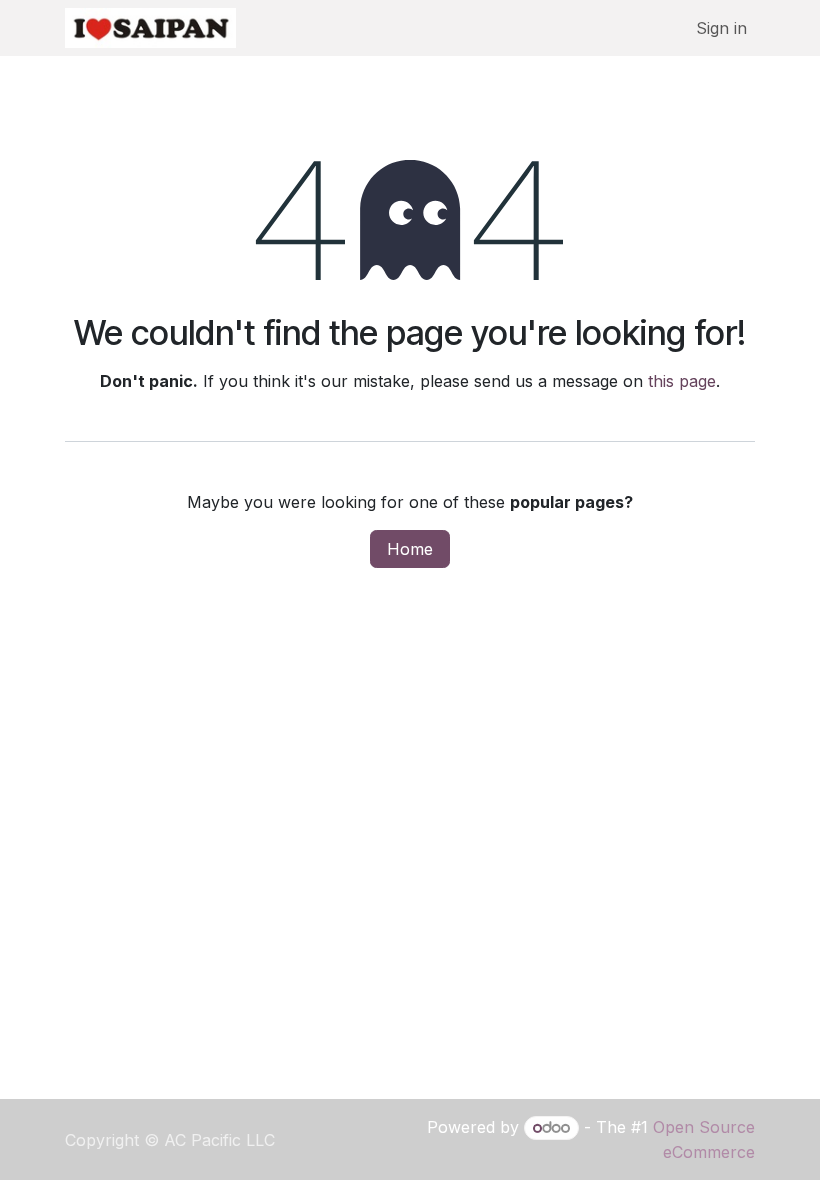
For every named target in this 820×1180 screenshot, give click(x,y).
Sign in (721, 28)
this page (682, 381)
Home (410, 549)
